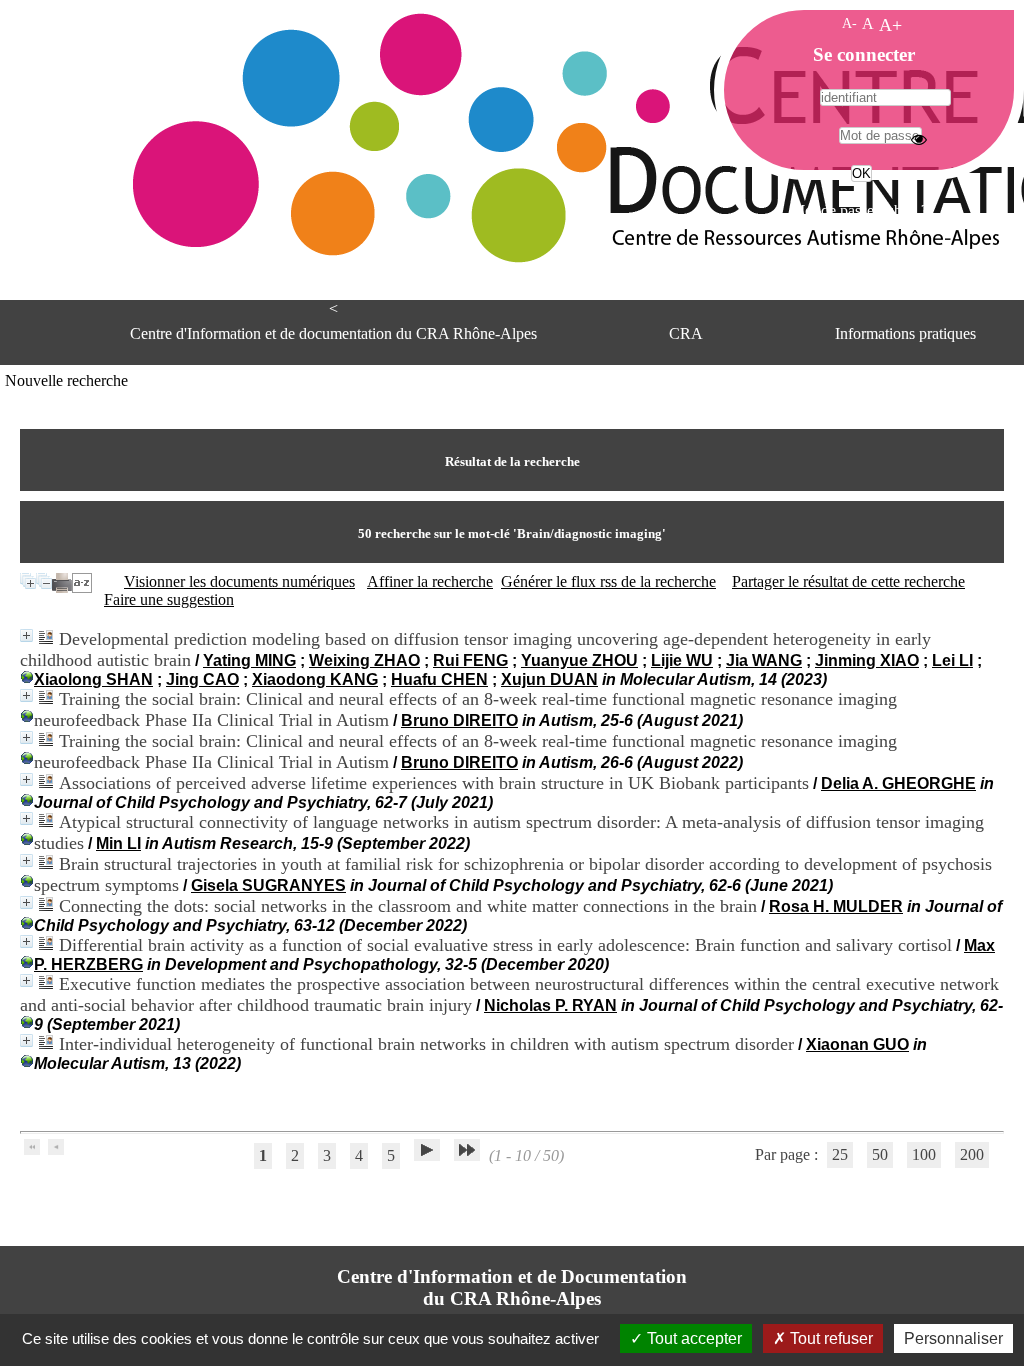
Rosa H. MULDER (836, 906)
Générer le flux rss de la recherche (608, 581)
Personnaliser (953, 1338)
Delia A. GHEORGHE (898, 783)
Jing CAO (202, 679)
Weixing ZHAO (364, 660)
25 (840, 1154)
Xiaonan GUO (857, 1044)
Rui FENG (470, 660)
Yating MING (249, 660)
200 (972, 1154)
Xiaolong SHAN (93, 679)
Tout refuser (829, 1338)
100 (924, 1154)
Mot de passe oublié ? (859, 210)
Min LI (118, 843)
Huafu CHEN (439, 679)
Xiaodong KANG (315, 679)
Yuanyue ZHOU (579, 660)
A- (849, 23)
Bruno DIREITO (459, 720)
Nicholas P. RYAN (550, 1005)
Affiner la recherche (430, 581)
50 (880, 1154)
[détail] (26, 635)
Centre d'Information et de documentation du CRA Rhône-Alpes (333, 333)
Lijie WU (682, 660)
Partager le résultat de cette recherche (848, 581)
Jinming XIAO (867, 660)
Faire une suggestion (169, 599)
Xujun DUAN (549, 679)
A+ (890, 25)
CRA (686, 333)
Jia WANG (764, 660)
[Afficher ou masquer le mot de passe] (919, 139)
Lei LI (952, 660)
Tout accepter (692, 1338)
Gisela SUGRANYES (268, 885)
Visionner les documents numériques (239, 581)
